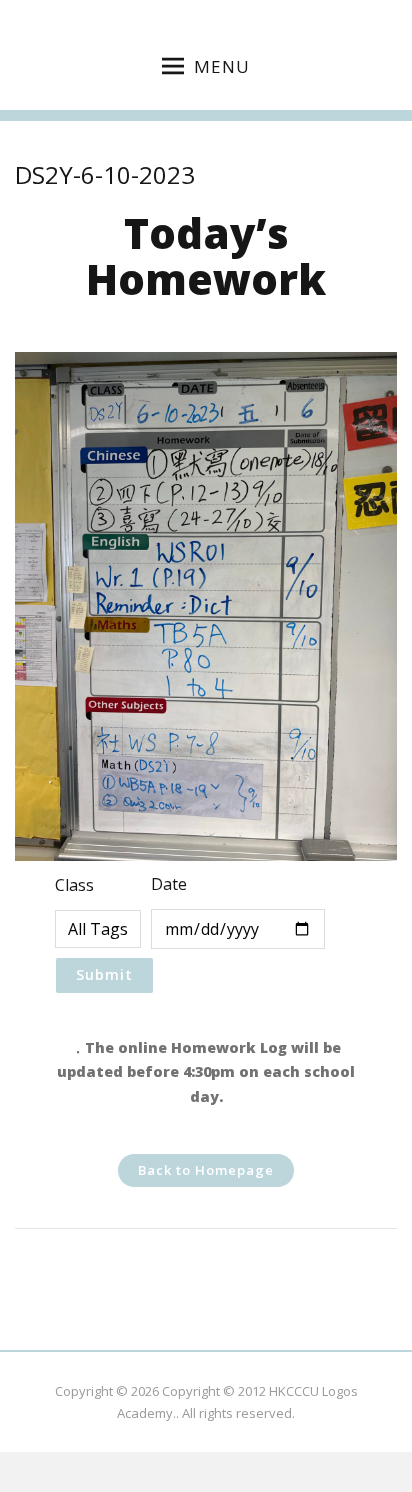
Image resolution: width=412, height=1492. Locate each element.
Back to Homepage (206, 1170)
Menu (222, 66)
